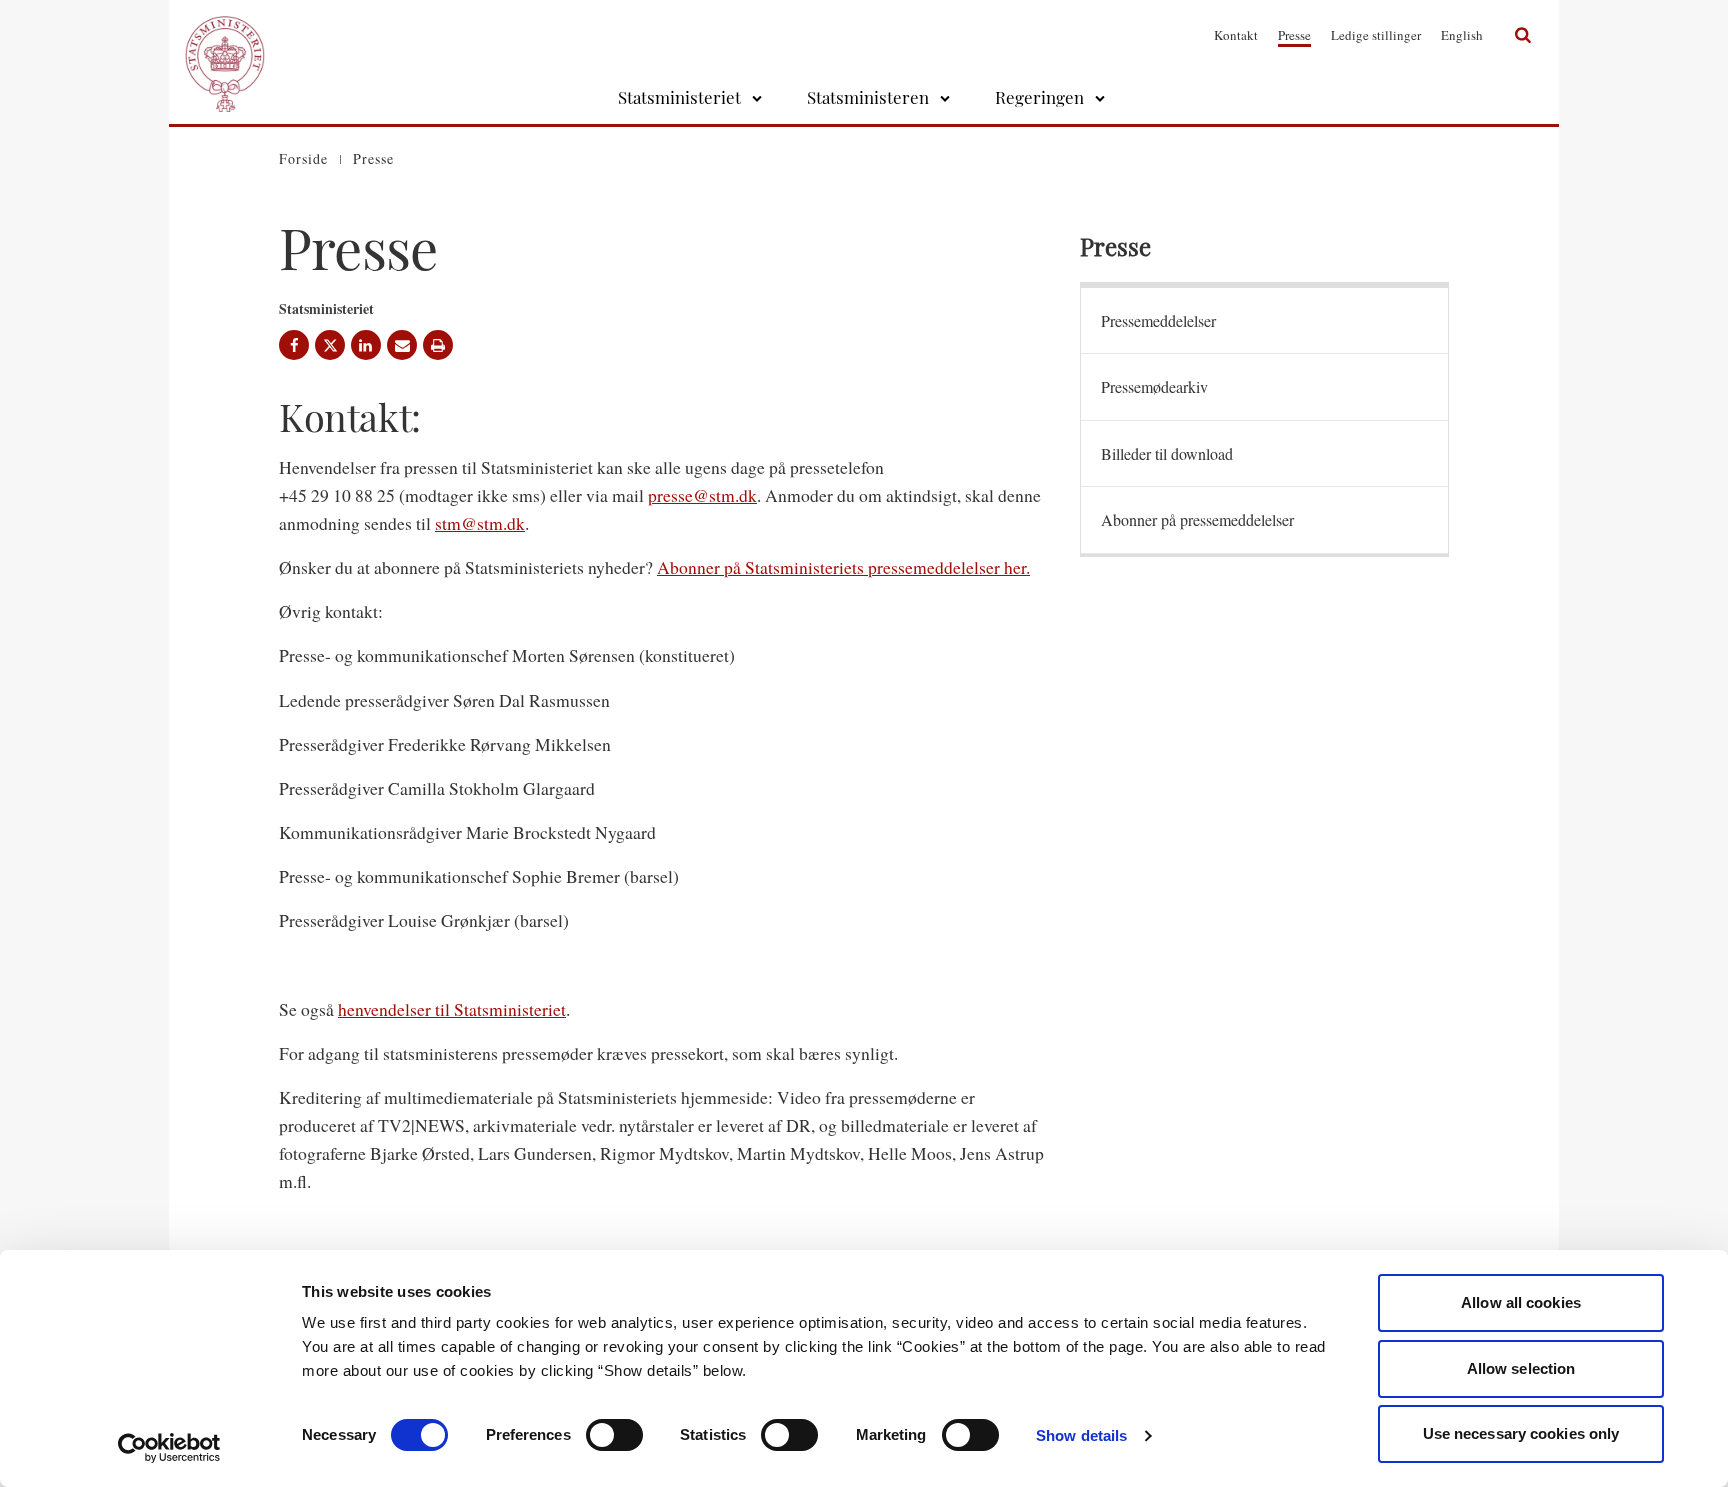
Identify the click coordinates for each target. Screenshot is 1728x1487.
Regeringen (1039, 97)
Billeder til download (1167, 453)
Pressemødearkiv (1154, 386)
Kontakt (1236, 35)
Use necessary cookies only (1521, 1433)
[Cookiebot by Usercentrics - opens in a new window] (169, 1448)
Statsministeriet (679, 97)
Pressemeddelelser (1158, 320)
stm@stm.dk (480, 523)
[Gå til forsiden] (225, 35)
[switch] (614, 1435)
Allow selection (1521, 1368)
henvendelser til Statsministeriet (452, 1009)
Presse (1294, 35)
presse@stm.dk (702, 495)
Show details (1081, 1435)
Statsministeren (868, 97)
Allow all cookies (1521, 1302)
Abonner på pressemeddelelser (1197, 519)
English (1462, 35)
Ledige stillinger (1376, 35)
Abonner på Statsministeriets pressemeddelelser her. (843, 567)
